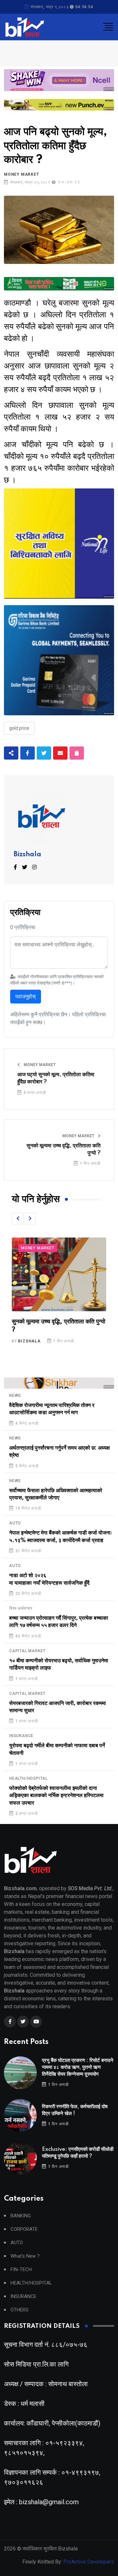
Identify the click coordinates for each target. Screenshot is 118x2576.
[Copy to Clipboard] (77, 753)
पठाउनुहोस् (26, 996)
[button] (18, 1219)
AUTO (15, 1523)
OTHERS (20, 2310)
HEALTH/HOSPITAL (29, 1778)
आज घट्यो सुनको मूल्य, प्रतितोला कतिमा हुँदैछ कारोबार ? (56, 1078)
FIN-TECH (21, 2270)
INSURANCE (21, 1736)
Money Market (22, 174)
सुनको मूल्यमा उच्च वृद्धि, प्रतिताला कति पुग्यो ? (64, 1149)
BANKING (21, 2216)
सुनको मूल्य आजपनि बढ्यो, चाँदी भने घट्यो (56, 1322)
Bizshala (28, 855)
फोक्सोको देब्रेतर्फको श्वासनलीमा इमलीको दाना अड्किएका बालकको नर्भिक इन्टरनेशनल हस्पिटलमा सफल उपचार (56, 1796)
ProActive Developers (89, 2562)
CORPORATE (24, 2229)
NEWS (15, 1396)
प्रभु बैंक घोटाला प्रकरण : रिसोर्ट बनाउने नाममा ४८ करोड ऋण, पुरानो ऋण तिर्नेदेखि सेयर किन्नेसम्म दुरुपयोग (78, 2067)
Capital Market (27, 1651)
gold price (19, 728)
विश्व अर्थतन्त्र (21, 1608)
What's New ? (25, 2256)
